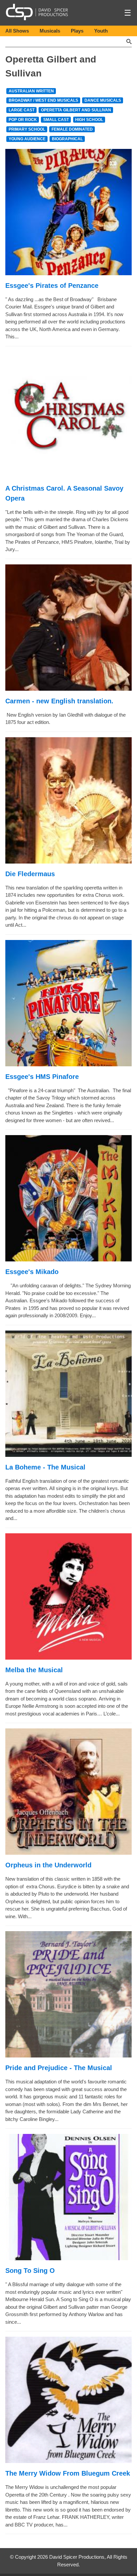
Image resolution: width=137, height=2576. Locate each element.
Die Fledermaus (30, 874)
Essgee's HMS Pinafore (42, 1077)
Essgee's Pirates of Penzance (52, 286)
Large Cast (22, 110)
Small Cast (56, 120)
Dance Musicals (103, 100)
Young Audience (27, 139)
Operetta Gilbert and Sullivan (76, 110)
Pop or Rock (23, 120)
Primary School (27, 129)
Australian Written (31, 91)
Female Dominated (72, 129)
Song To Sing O (30, 2271)
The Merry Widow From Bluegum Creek (68, 2473)
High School (89, 120)
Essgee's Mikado (32, 1272)
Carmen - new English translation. (59, 701)
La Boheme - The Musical (45, 1467)
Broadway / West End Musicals (43, 100)
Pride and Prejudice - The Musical (59, 2068)
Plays (77, 31)
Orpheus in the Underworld (48, 1865)
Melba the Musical (34, 1670)
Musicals (50, 31)
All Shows (17, 31)
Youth (101, 31)
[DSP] (37, 12)
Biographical (67, 139)
